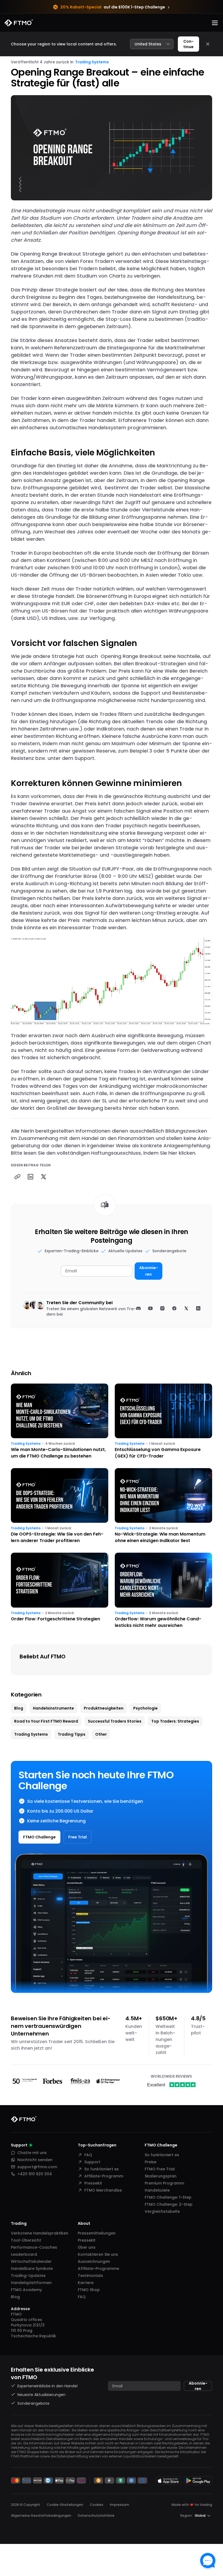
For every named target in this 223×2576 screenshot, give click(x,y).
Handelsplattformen (31, 2283)
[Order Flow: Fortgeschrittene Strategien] (60, 1591)
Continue (188, 44)
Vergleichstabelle (162, 2211)
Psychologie (145, 1708)
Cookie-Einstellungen (65, 2505)
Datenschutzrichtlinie (96, 2516)
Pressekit (93, 2183)
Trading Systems (92, 62)
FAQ (88, 2155)
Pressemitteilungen (97, 2233)
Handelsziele (157, 2190)
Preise (151, 2162)
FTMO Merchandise (103, 2190)
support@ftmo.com (37, 2167)
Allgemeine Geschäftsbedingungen (41, 2516)
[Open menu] (215, 23)
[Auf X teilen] (44, 1177)
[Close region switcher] (208, 44)
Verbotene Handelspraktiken (40, 2233)
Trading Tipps (72, 1734)
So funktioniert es (102, 2169)
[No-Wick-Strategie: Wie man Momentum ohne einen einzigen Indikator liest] (163, 1506)
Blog (19, 1708)
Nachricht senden (35, 2160)
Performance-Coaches (34, 2247)
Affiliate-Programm (104, 2176)
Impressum (120, 2505)
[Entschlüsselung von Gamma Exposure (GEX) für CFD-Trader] (163, 1421)
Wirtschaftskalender (31, 2261)
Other (101, 1734)
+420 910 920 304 (35, 2174)
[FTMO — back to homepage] (19, 23)
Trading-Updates (28, 2276)
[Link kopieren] (17, 1177)
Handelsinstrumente (53, 1708)
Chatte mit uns (32, 2153)
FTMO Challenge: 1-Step (168, 2197)
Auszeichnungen (94, 2261)
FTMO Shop (89, 2290)
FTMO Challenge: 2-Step (169, 2204)
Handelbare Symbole (32, 2269)
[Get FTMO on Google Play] (198, 2481)
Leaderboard (24, 2254)
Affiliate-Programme (98, 2269)
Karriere (86, 2283)
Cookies (97, 2505)
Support (92, 2162)
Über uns (87, 2247)
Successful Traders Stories (115, 1721)
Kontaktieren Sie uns (98, 2254)
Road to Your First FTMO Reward (46, 1721)
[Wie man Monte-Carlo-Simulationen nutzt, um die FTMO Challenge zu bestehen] (60, 1421)
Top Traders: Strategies (175, 1721)
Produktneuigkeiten (104, 1708)
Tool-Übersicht (26, 2240)
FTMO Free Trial (160, 2169)
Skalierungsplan (161, 2176)
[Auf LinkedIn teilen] (30, 1177)
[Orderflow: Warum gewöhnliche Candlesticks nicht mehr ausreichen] (163, 1591)
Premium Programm (164, 2183)
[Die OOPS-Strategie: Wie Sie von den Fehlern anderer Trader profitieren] (60, 1506)
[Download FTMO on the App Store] (168, 2481)
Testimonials (90, 2276)
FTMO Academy (26, 2290)
